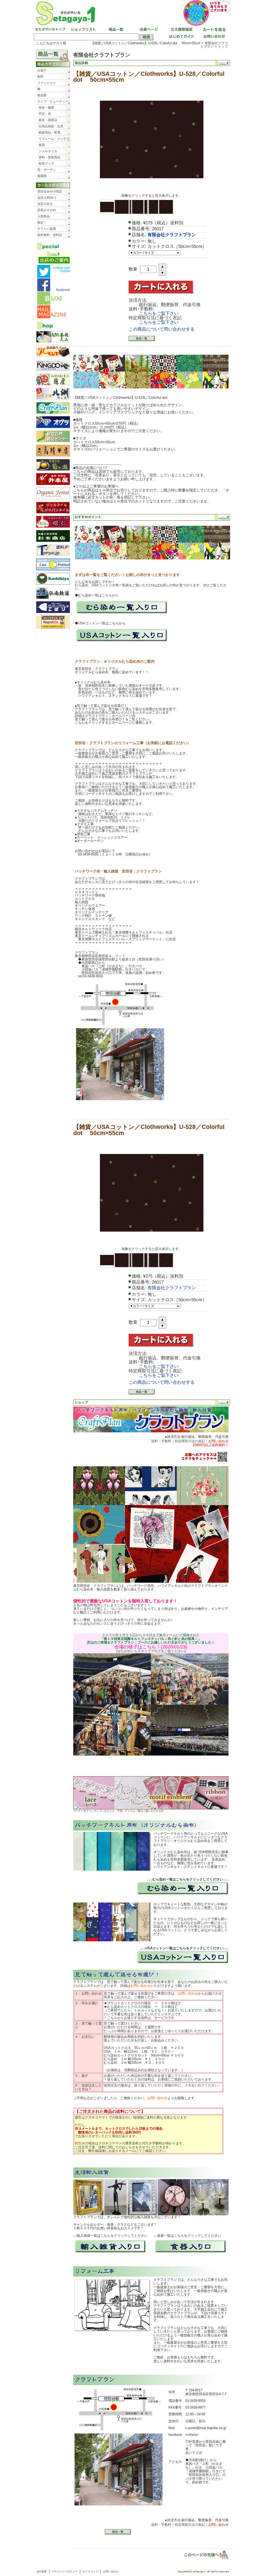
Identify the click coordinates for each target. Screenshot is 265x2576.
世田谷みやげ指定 (50, 191)
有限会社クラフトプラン (214, 45)
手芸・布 (45, 114)
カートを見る (213, 30)
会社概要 (42, 2571)
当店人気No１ (47, 198)
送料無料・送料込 (50, 235)
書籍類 (42, 176)
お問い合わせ (213, 37)
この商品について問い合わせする (162, 329)
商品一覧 (115, 30)
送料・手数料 (161, 1441)
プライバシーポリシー (65, 2571)
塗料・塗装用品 (49, 157)
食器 (42, 145)
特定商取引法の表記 (190, 1441)
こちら (80, 723)
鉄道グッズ (46, 164)
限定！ (42, 223)
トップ (223, 46)
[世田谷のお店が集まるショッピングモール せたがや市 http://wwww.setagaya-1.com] (132, 13)
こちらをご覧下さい (159, 313)
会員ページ (148, 30)
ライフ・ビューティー (53, 101)
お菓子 (42, 70)
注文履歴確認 (181, 30)
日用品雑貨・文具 (51, 126)
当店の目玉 (45, 204)
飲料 (40, 77)
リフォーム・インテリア (54, 139)
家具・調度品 (48, 120)
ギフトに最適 (47, 229)
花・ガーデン (47, 170)
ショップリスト (83, 30)
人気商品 (43, 216)
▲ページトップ (203, 2555)
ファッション (47, 83)
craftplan (192, 2435)
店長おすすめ (47, 210)
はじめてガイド (181, 37)
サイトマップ (90, 2571)
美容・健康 (46, 108)
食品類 (42, 95)
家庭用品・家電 (49, 132)
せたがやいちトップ (50, 30)
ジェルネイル (48, 151)
